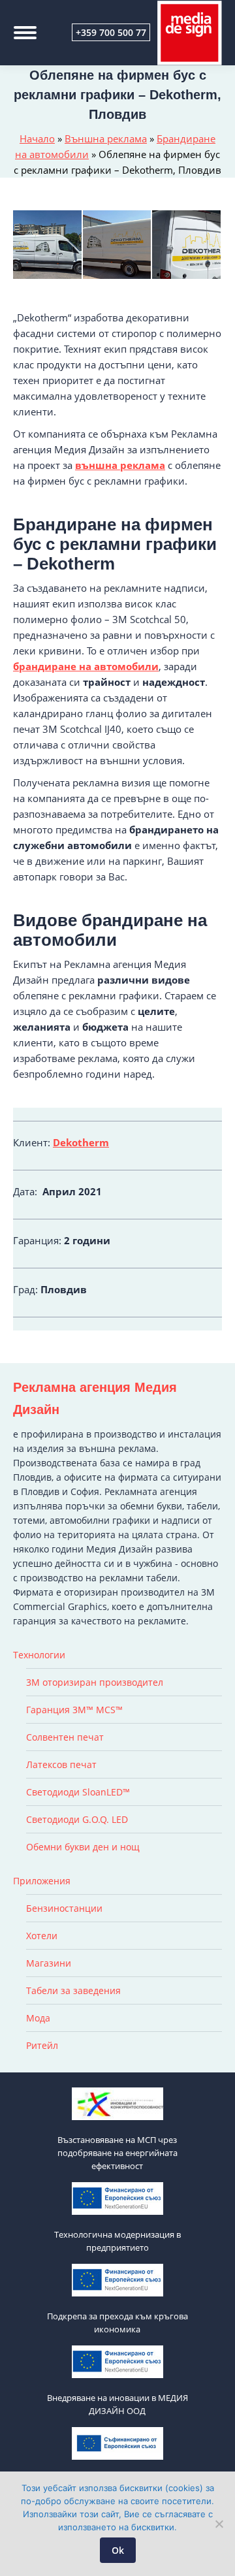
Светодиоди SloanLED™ (78, 1792)
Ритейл (42, 2045)
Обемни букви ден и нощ (83, 1847)
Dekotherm (81, 1142)
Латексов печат (61, 1764)
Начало (37, 138)
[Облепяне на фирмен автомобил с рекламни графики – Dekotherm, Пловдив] (187, 245)
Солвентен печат (65, 1737)
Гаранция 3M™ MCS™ (74, 1710)
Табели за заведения (73, 1990)
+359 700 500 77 (111, 32)
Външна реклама (106, 138)
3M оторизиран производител (95, 1682)
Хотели (42, 1936)
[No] (219, 2524)
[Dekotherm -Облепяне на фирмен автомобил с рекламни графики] (48, 245)
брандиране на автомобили (86, 666)
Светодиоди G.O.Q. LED (77, 1819)
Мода (38, 2018)
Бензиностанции (64, 1908)
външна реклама (120, 465)
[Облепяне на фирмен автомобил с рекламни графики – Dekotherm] (118, 245)
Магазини (49, 1963)
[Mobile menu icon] (25, 33)
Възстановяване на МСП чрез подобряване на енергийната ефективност (117, 2153)
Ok (118, 2550)
